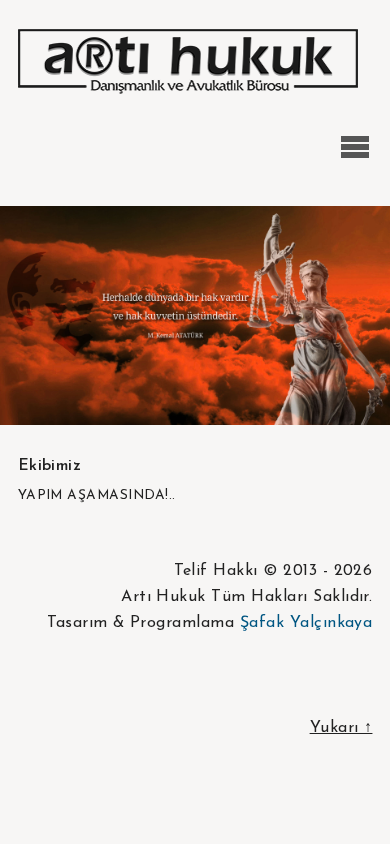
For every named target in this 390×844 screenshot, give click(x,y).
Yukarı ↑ (341, 728)
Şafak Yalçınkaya (306, 623)
